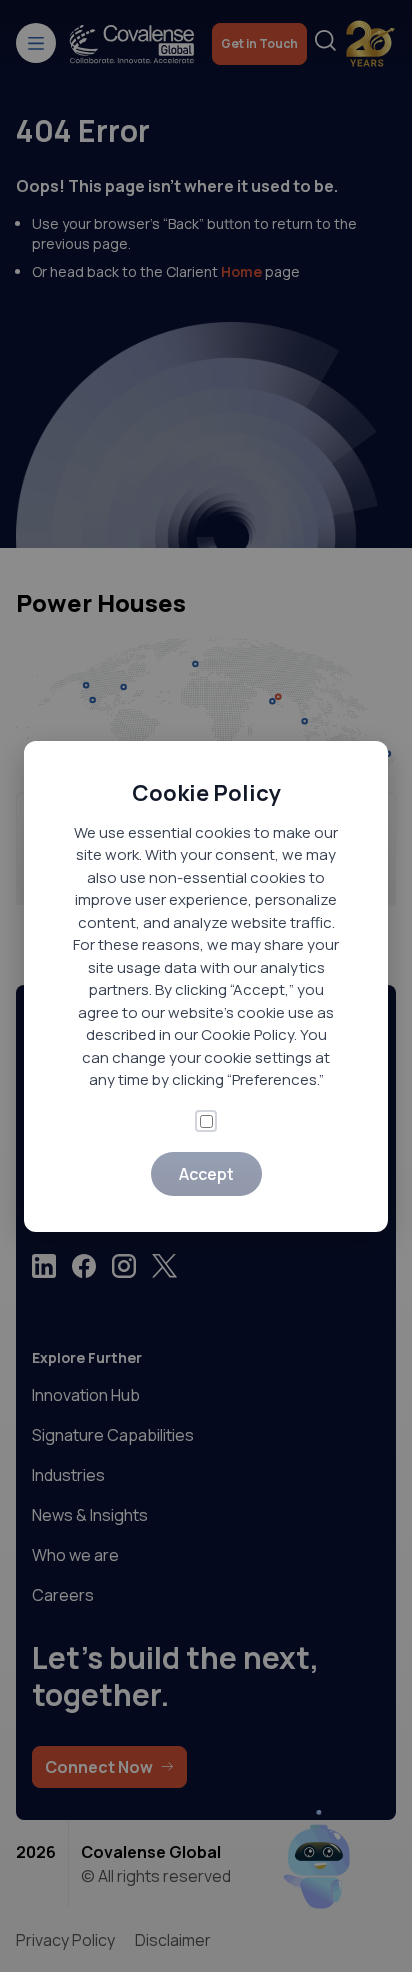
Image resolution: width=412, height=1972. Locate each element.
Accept (206, 1174)
